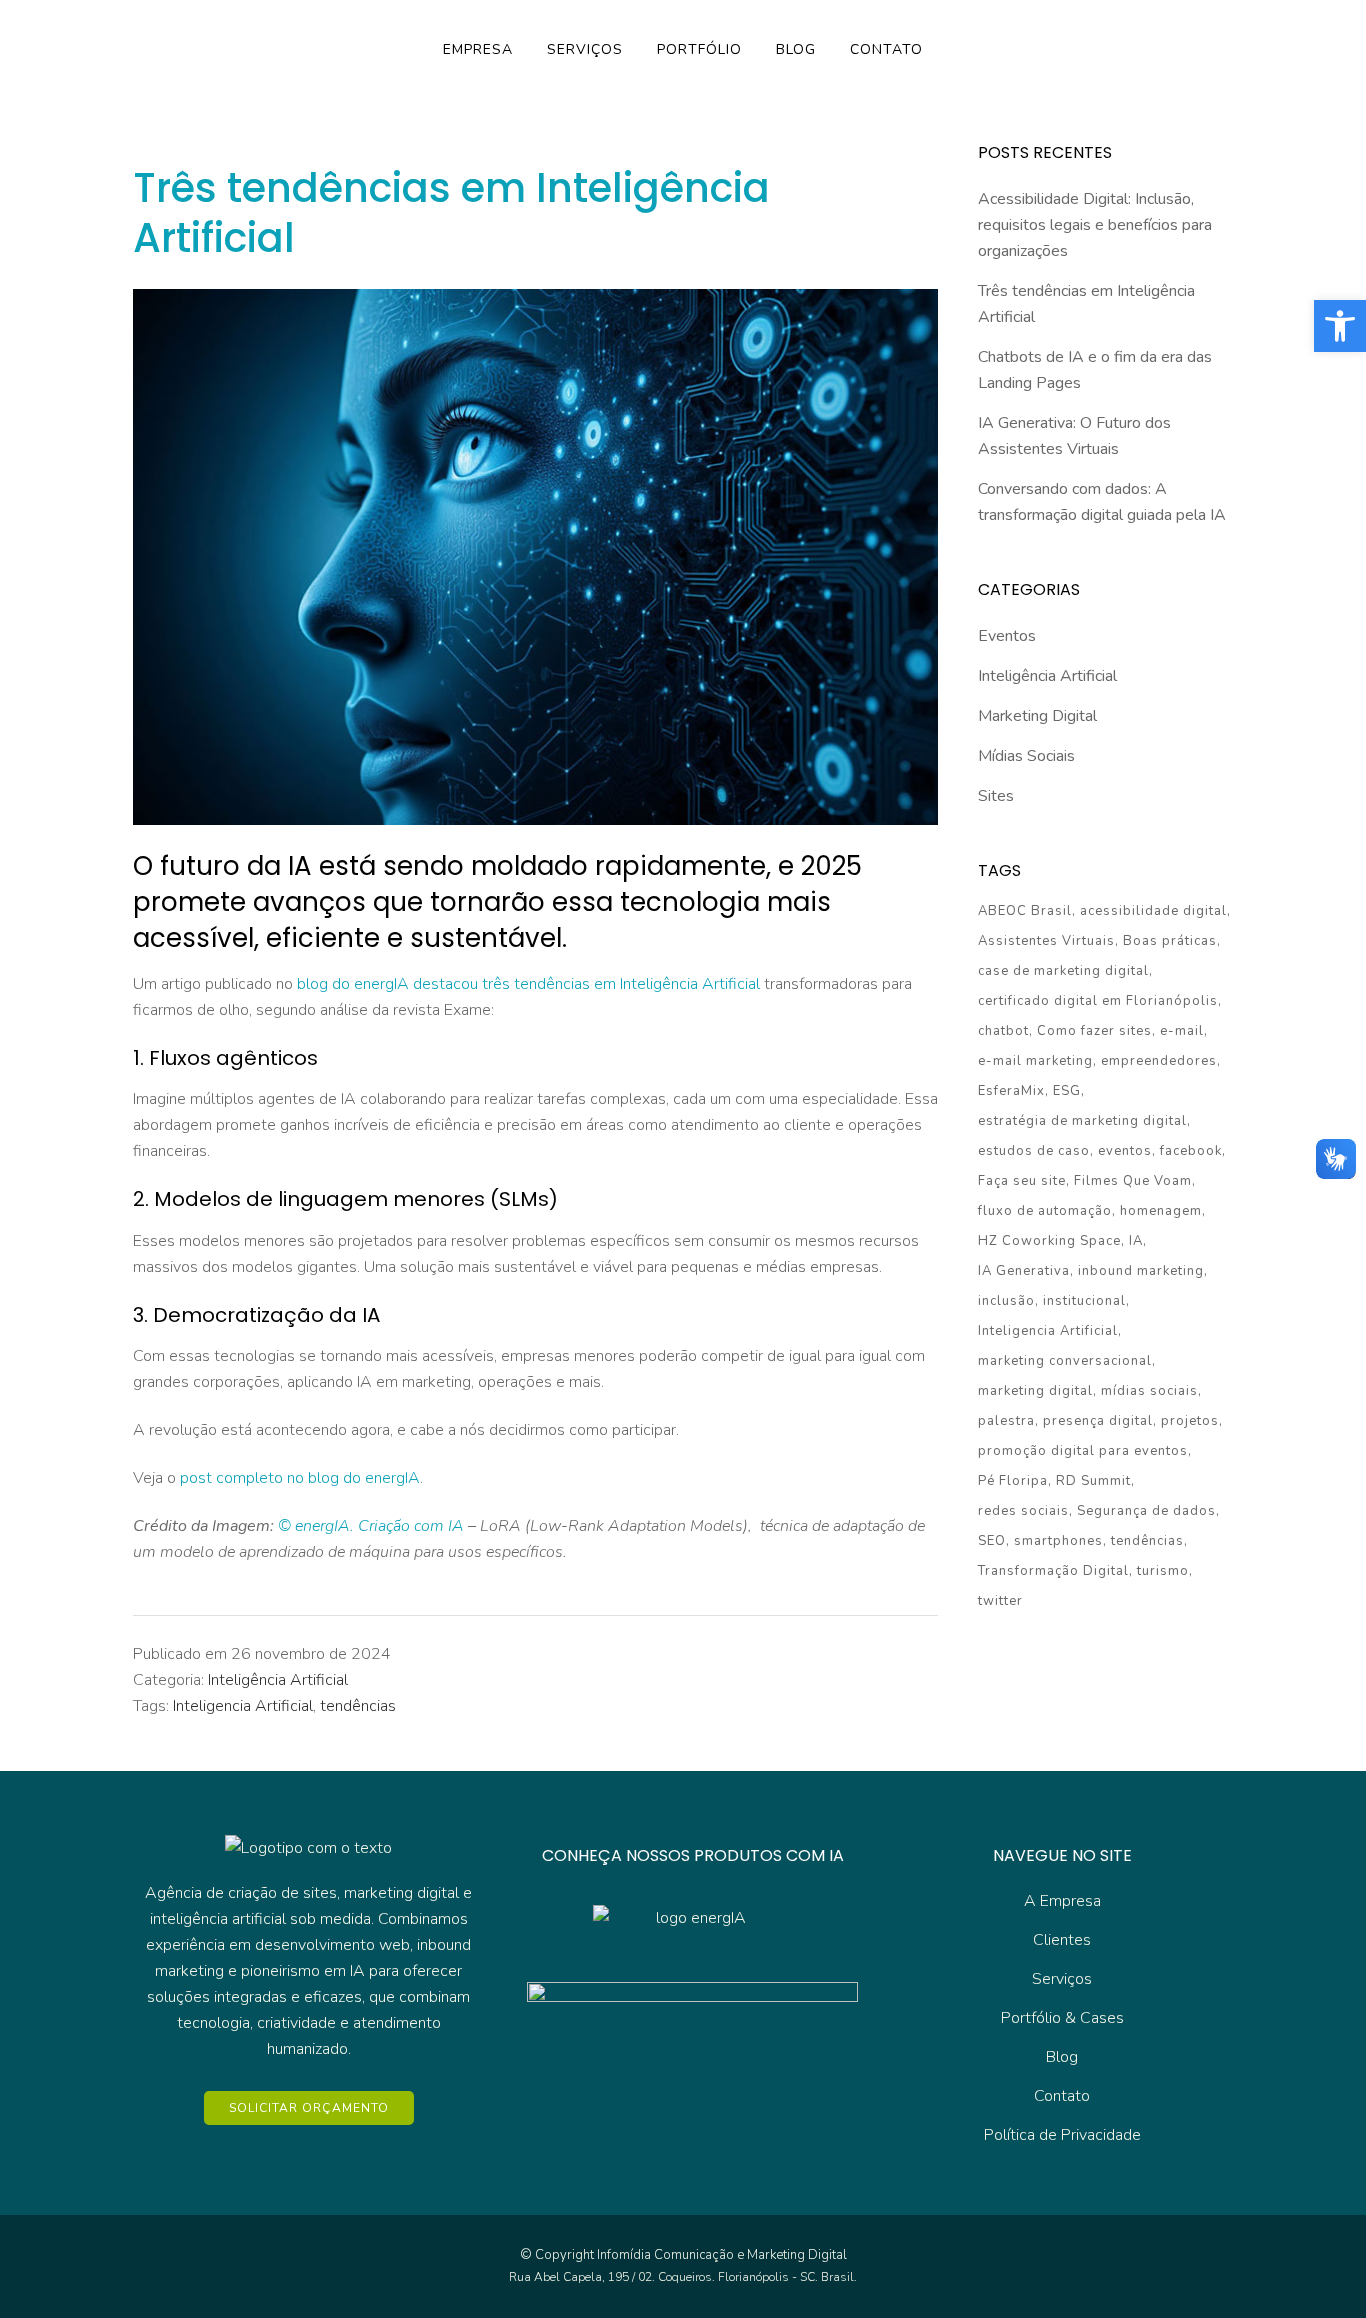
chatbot (1003, 1031)
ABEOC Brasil (1025, 911)
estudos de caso (1034, 1151)
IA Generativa (1024, 1271)
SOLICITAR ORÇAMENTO (309, 2108)
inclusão (1006, 1301)
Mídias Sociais (1026, 756)
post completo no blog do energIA (300, 1478)
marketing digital (1035, 1391)
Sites (996, 796)
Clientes (1062, 1940)
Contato (1062, 2096)
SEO (992, 1541)
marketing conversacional (1065, 1361)
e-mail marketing (1035, 1061)
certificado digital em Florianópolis (1098, 1001)
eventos (1125, 1151)
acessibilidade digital (1153, 911)
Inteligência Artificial (278, 1680)
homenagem (1161, 1211)
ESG (1067, 1091)
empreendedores (1159, 1061)
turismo (1163, 1571)
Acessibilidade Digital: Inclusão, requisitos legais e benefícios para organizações (1095, 225)
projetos (1190, 1421)
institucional (1084, 1301)
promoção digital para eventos (1083, 1451)
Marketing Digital (1037, 716)
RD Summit (1093, 1481)
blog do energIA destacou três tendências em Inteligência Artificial (528, 984)
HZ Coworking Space (1049, 1241)
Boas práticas (1170, 941)
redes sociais (1023, 1511)
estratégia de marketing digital (1082, 1121)
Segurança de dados (1146, 1511)
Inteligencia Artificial (243, 1706)
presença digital (1098, 1421)
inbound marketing (1141, 1271)
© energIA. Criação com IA (371, 1526)
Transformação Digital (1053, 1571)
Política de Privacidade (1062, 2135)
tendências (358, 1706)
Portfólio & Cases (1062, 2018)
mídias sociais (1149, 1391)
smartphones (1058, 1541)
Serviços (1062, 1979)
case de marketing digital (1063, 971)
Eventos (1007, 636)
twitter (1000, 1601)
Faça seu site (1022, 1181)
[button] (1340, 326)
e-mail (1182, 1031)
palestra (1006, 1421)
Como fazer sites (1094, 1031)
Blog (1062, 2057)
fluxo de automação (1045, 1211)
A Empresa (1062, 1901)
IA (1136, 1241)
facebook (1191, 1151)
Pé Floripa (1013, 1481)
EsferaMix (1011, 1091)
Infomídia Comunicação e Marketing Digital (722, 2255)
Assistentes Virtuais (1046, 941)
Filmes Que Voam (1133, 1181)
